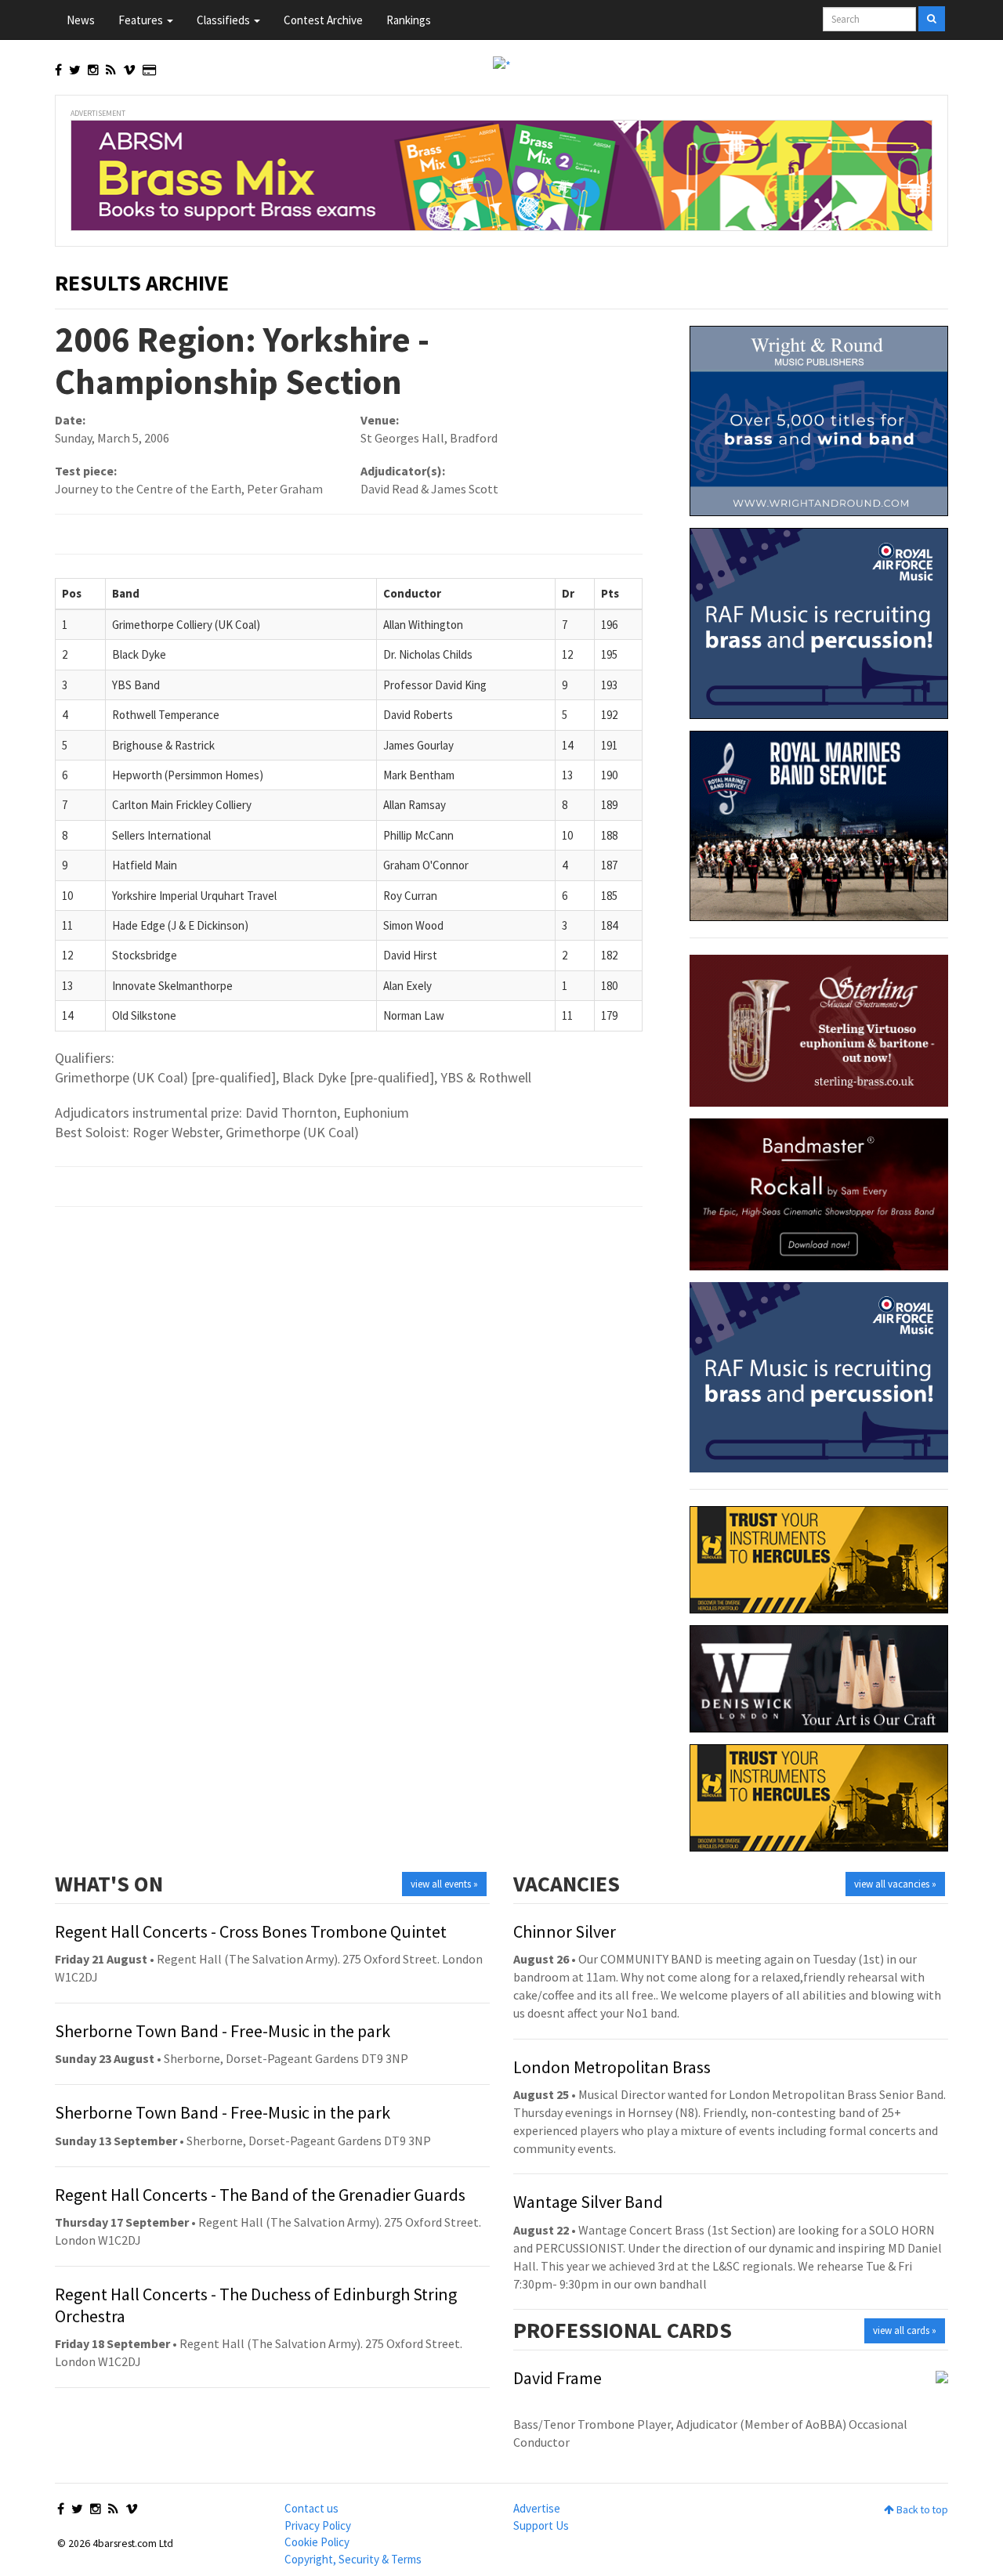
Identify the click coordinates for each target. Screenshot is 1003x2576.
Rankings (409, 20)
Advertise (537, 2508)
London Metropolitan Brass (612, 2067)
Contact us (311, 2508)
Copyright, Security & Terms (353, 2559)
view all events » (444, 1884)
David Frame (558, 2378)
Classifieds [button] (224, 20)
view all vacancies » (895, 1884)
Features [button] (142, 20)
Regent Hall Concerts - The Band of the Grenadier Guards (260, 2195)
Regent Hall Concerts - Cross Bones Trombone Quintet (251, 1931)
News (81, 20)
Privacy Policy (318, 2525)
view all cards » (905, 2330)
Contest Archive (323, 20)
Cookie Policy (317, 2542)
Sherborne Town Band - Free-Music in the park (223, 2031)
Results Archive (142, 283)
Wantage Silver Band (588, 2202)
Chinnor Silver (565, 1931)
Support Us (541, 2525)
